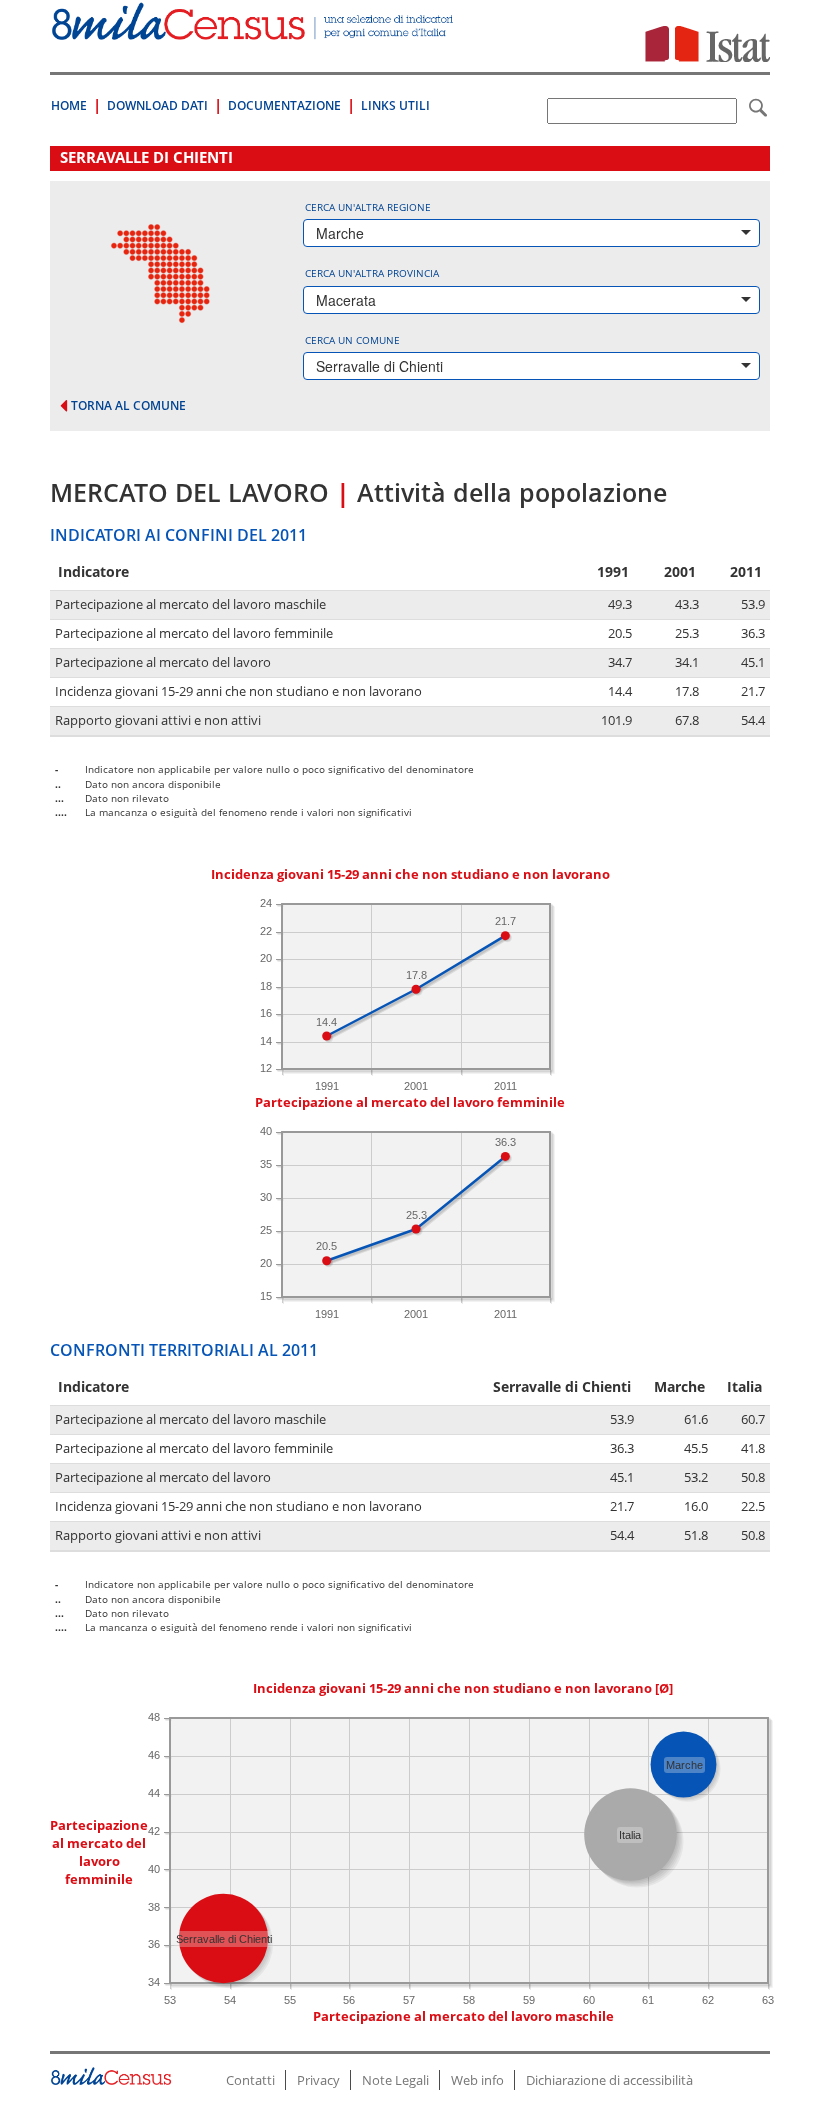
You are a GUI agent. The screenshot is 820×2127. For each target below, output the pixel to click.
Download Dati (157, 105)
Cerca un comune (352, 340)
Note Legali (395, 2080)
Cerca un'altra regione (368, 207)
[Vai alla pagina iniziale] (254, 29)
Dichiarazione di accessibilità (609, 2080)
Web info (477, 2080)
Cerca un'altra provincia (372, 273)
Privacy (318, 2080)
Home (69, 105)
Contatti (250, 2080)
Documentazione (284, 105)
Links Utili (395, 105)
